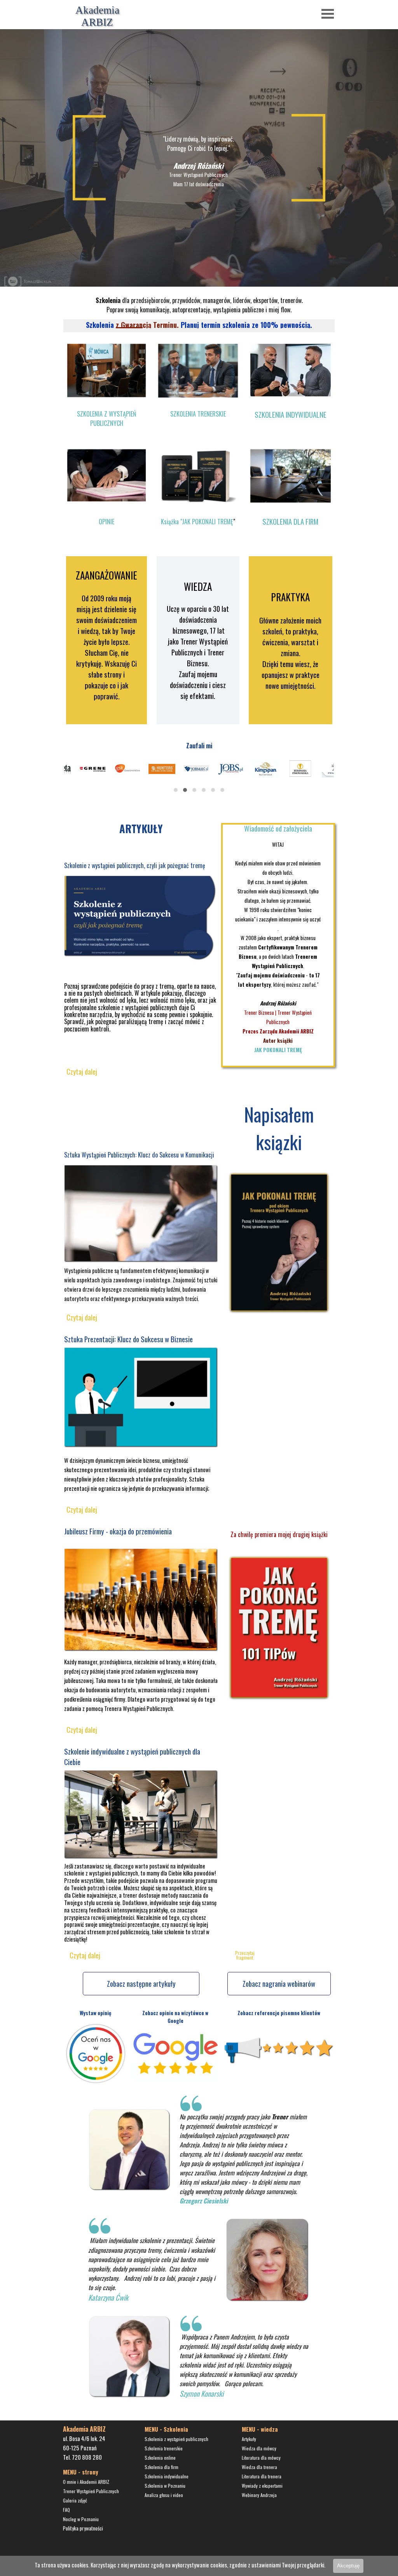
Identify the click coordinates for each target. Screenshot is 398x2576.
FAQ (66, 2510)
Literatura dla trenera (262, 2476)
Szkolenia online (160, 2458)
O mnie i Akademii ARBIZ (86, 2482)
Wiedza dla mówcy (259, 2448)
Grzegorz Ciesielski (204, 2201)
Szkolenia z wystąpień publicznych (176, 2439)
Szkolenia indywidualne (167, 2476)
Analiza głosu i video (164, 2495)
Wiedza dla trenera (259, 2467)
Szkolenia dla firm (161, 2467)
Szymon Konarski (202, 2393)
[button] (176, 790)
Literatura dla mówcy (261, 2458)
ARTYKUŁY (141, 828)
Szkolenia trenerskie (164, 2448)
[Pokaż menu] (328, 14)
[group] (199, 776)
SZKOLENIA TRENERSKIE (198, 414)
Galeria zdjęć (75, 2500)
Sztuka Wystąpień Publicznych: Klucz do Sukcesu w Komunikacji (139, 1155)
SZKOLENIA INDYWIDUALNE (291, 414)
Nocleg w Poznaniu (81, 2519)
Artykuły (249, 2439)
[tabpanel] (198, 161)
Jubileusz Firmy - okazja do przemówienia (118, 1531)
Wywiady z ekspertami (262, 2486)
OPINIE (106, 522)
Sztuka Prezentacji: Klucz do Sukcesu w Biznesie (128, 1339)
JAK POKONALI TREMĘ (278, 1050)
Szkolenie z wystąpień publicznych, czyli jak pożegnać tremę (135, 865)
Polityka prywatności (83, 2528)
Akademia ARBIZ (99, 16)
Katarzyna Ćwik (108, 2297)
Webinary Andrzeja (259, 2495)
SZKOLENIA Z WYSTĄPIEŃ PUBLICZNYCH (106, 419)
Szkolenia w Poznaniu (165, 2486)
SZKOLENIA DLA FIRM (290, 521)
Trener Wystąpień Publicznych (91, 2491)
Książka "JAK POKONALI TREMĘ (197, 522)
